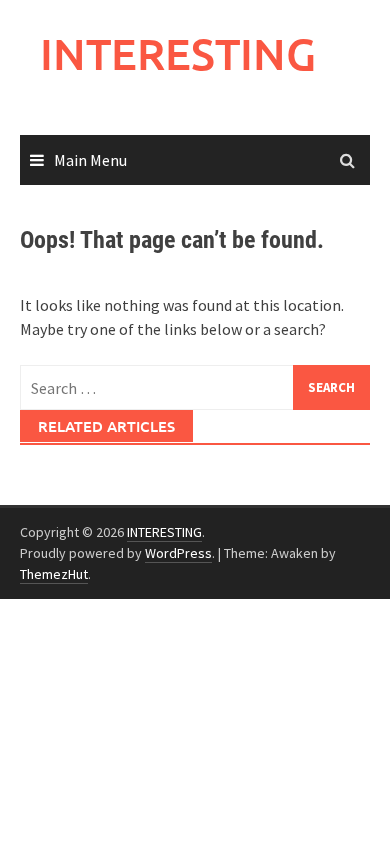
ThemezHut (54, 574)
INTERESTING (178, 53)
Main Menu (90, 160)
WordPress (178, 553)
